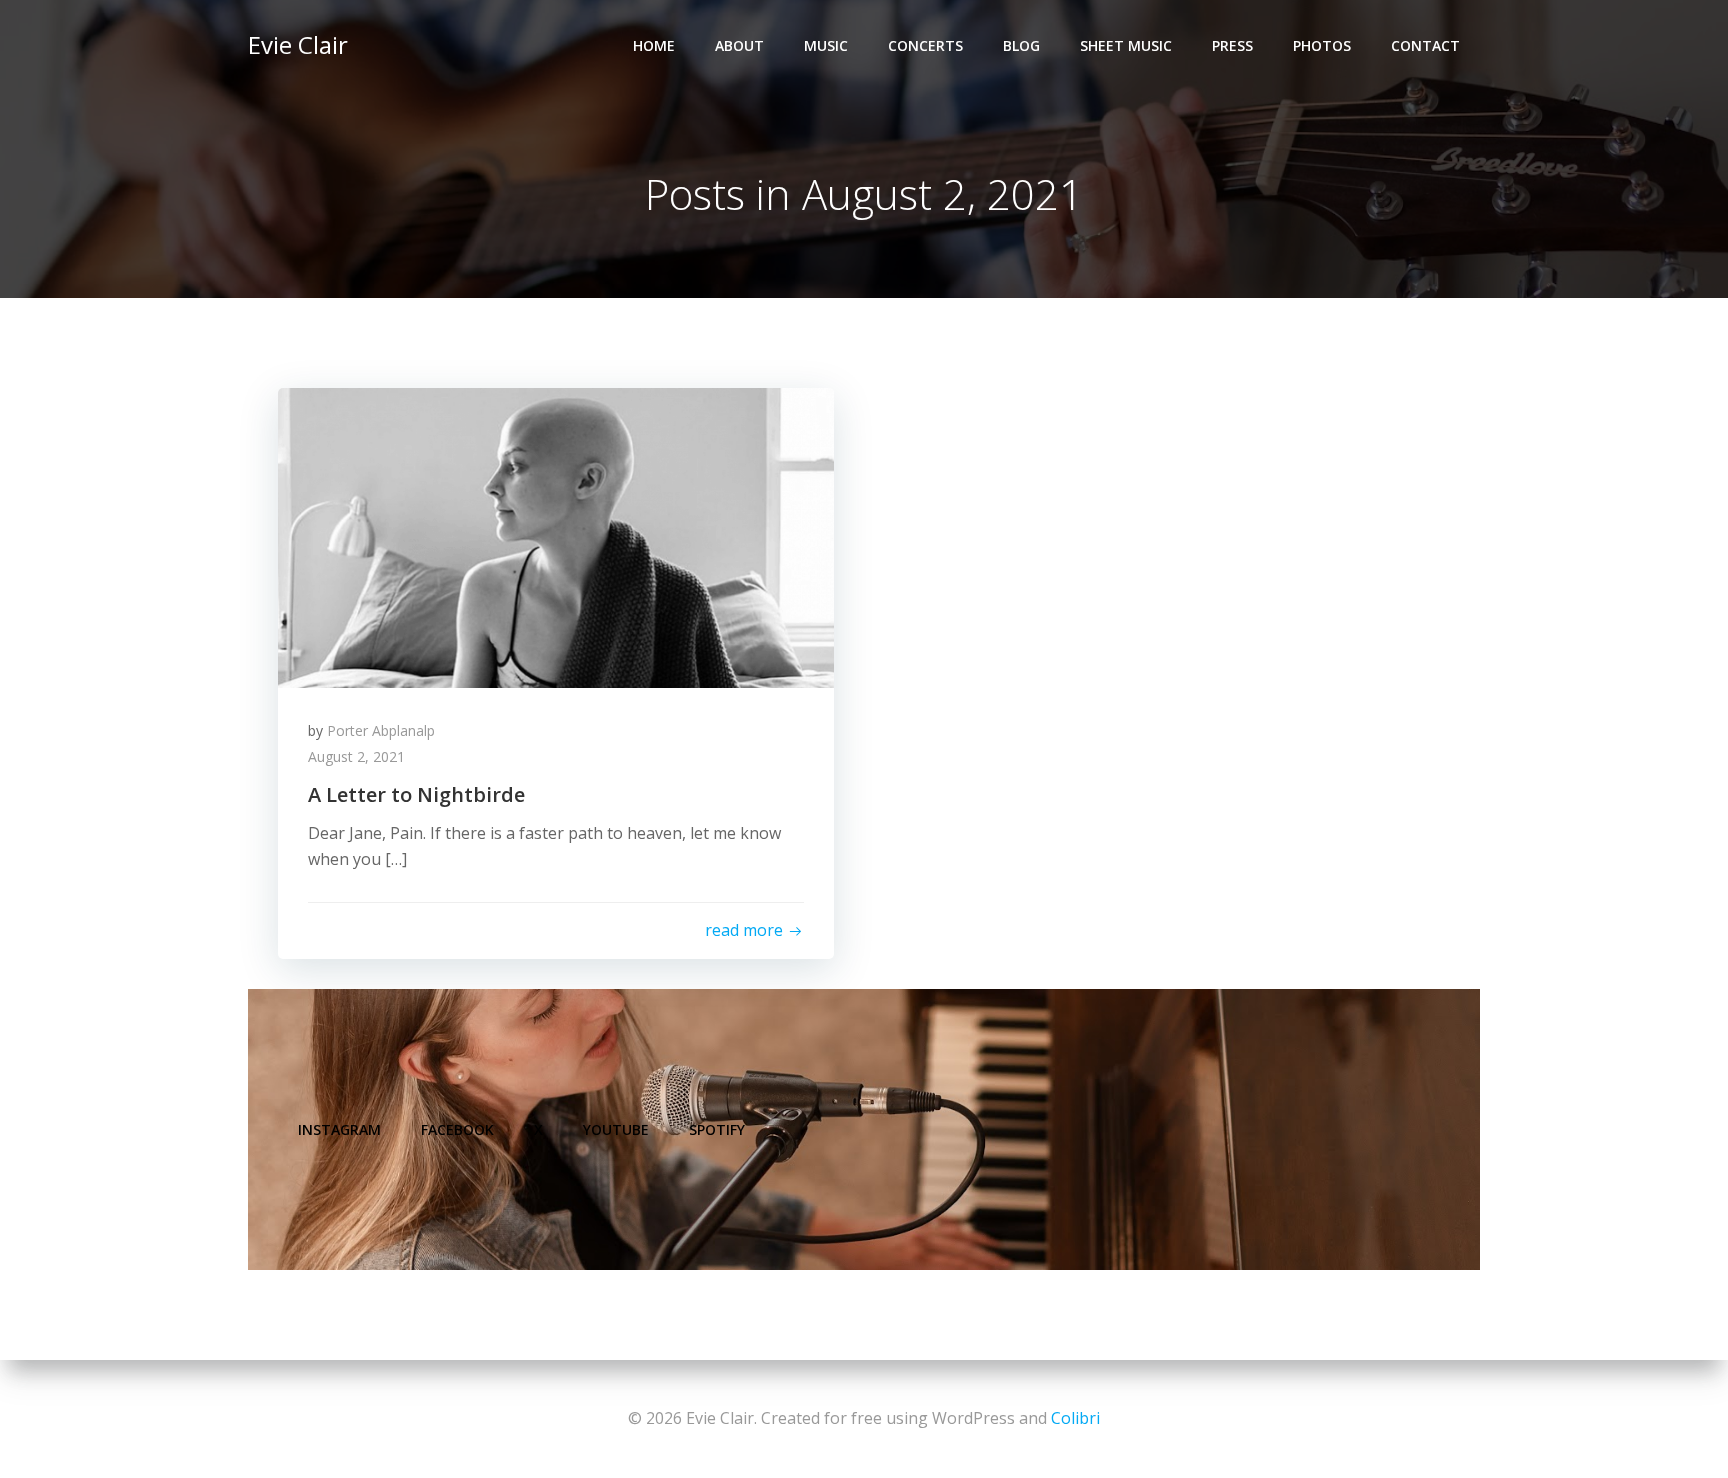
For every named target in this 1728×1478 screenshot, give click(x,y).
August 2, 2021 (356, 756)
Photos (1322, 45)
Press (1232, 45)
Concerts (925, 45)
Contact (1425, 45)
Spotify (717, 1129)
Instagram (339, 1129)
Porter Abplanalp (381, 730)
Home (654, 45)
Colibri (1075, 1418)
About (739, 45)
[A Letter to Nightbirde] (556, 536)
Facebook (457, 1129)
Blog (1021, 45)
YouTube (616, 1129)
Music (826, 45)
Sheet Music (1126, 45)
